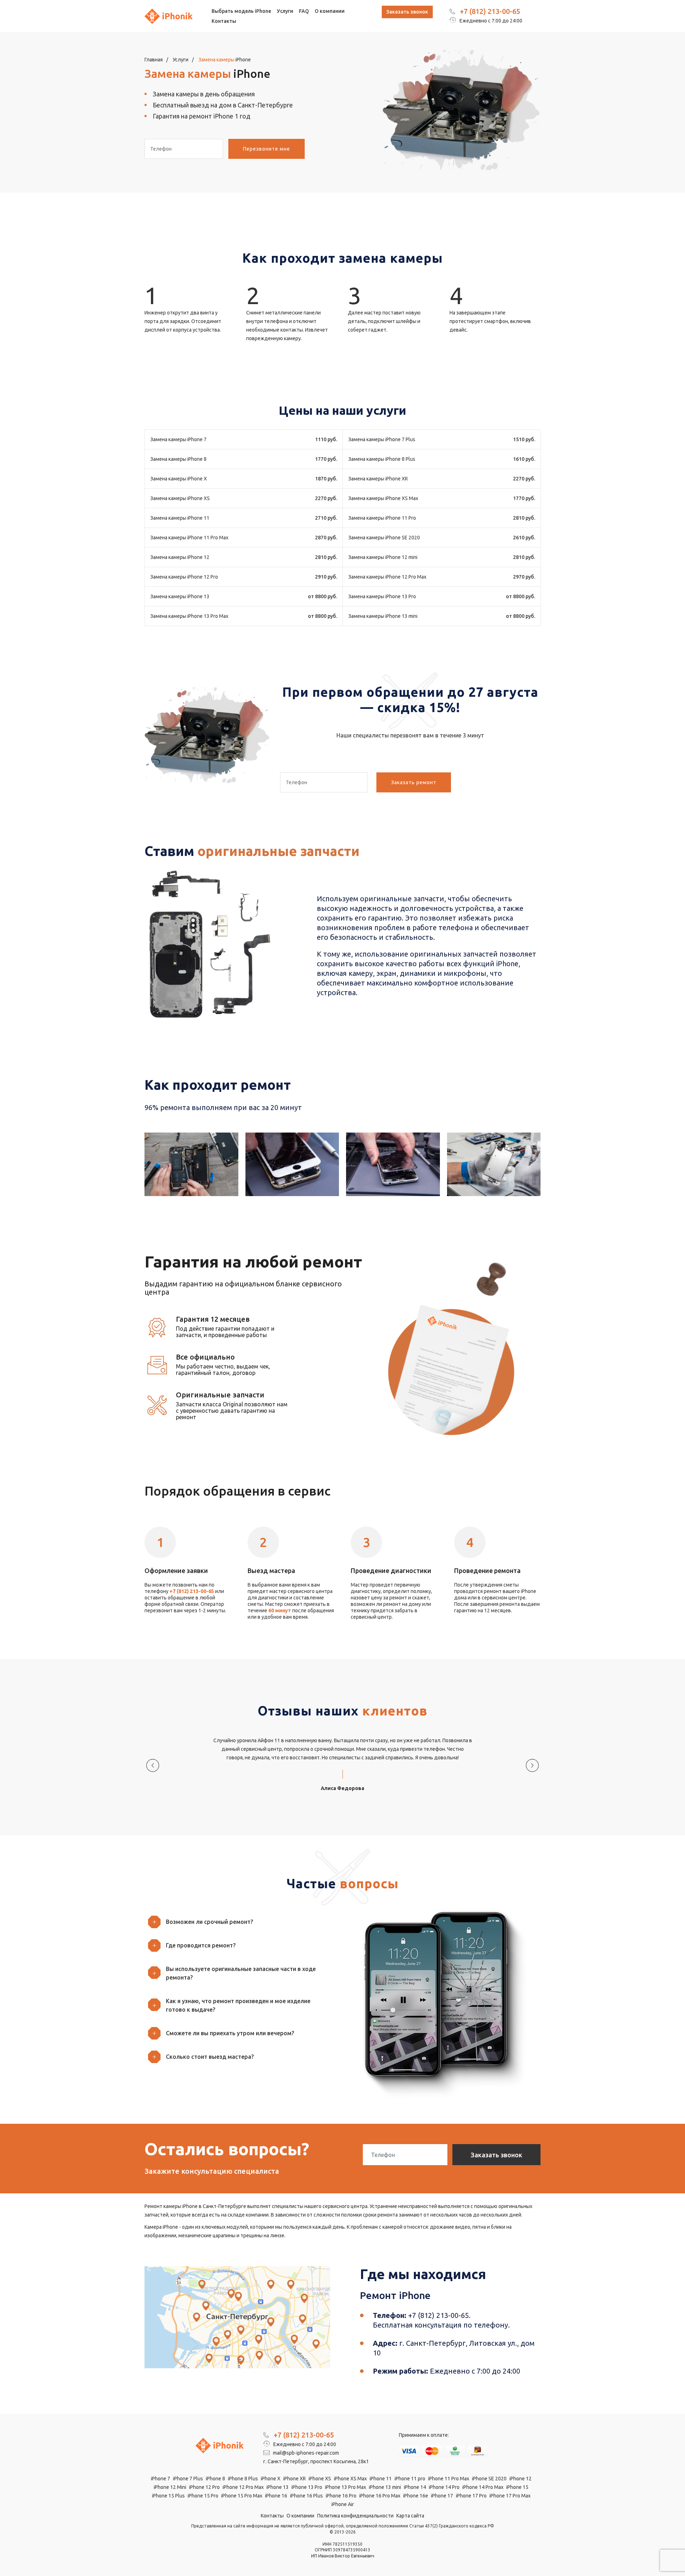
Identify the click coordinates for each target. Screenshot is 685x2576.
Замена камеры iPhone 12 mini (383, 557)
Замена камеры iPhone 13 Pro (382, 596)
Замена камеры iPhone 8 (178, 459)
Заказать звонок (407, 12)
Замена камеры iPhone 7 (178, 439)
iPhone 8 (215, 2479)
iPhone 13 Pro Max (346, 2487)
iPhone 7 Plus (188, 2479)
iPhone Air (343, 2504)
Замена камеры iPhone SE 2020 (384, 538)
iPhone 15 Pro (203, 2496)
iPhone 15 (517, 2487)
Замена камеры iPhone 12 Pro (184, 577)
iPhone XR (295, 2479)
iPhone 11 (381, 2479)
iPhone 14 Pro (444, 2487)
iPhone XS (320, 2479)
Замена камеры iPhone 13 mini (383, 616)
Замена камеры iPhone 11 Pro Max (189, 538)
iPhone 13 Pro (307, 2487)
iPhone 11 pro (410, 2479)
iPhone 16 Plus (306, 2496)
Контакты (224, 21)
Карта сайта (410, 2516)
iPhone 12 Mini (170, 2487)
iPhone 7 (161, 2479)
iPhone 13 (278, 2487)
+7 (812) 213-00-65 (490, 11)
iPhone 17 (442, 2496)
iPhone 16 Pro (341, 2496)
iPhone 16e (416, 2496)
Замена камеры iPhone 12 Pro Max (387, 577)
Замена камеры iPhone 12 (180, 557)
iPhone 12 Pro (204, 2487)
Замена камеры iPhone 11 (180, 518)
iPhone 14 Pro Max (483, 2487)
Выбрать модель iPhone (241, 11)
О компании (330, 11)
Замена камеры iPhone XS (180, 498)
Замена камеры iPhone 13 (180, 596)
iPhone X (271, 2479)
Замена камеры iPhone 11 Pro (382, 518)
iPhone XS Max (350, 2479)
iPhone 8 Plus (243, 2479)
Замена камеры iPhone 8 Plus (382, 459)
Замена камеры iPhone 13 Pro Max (189, 616)
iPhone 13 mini (385, 2487)
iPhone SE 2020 (489, 2479)
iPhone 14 (415, 2487)
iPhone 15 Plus (168, 2496)
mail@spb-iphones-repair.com (305, 2453)
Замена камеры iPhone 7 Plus (382, 439)
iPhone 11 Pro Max (449, 2479)
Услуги (285, 11)
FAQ (304, 11)
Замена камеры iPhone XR (378, 479)
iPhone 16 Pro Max (380, 2496)
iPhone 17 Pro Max (510, 2496)
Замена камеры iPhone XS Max (383, 498)
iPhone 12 (521, 2479)
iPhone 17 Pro (471, 2496)
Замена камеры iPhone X (179, 479)
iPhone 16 (276, 2496)
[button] (241, 1922)
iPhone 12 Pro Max (243, 2487)
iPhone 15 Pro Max (242, 2496)
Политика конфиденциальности (355, 2516)
